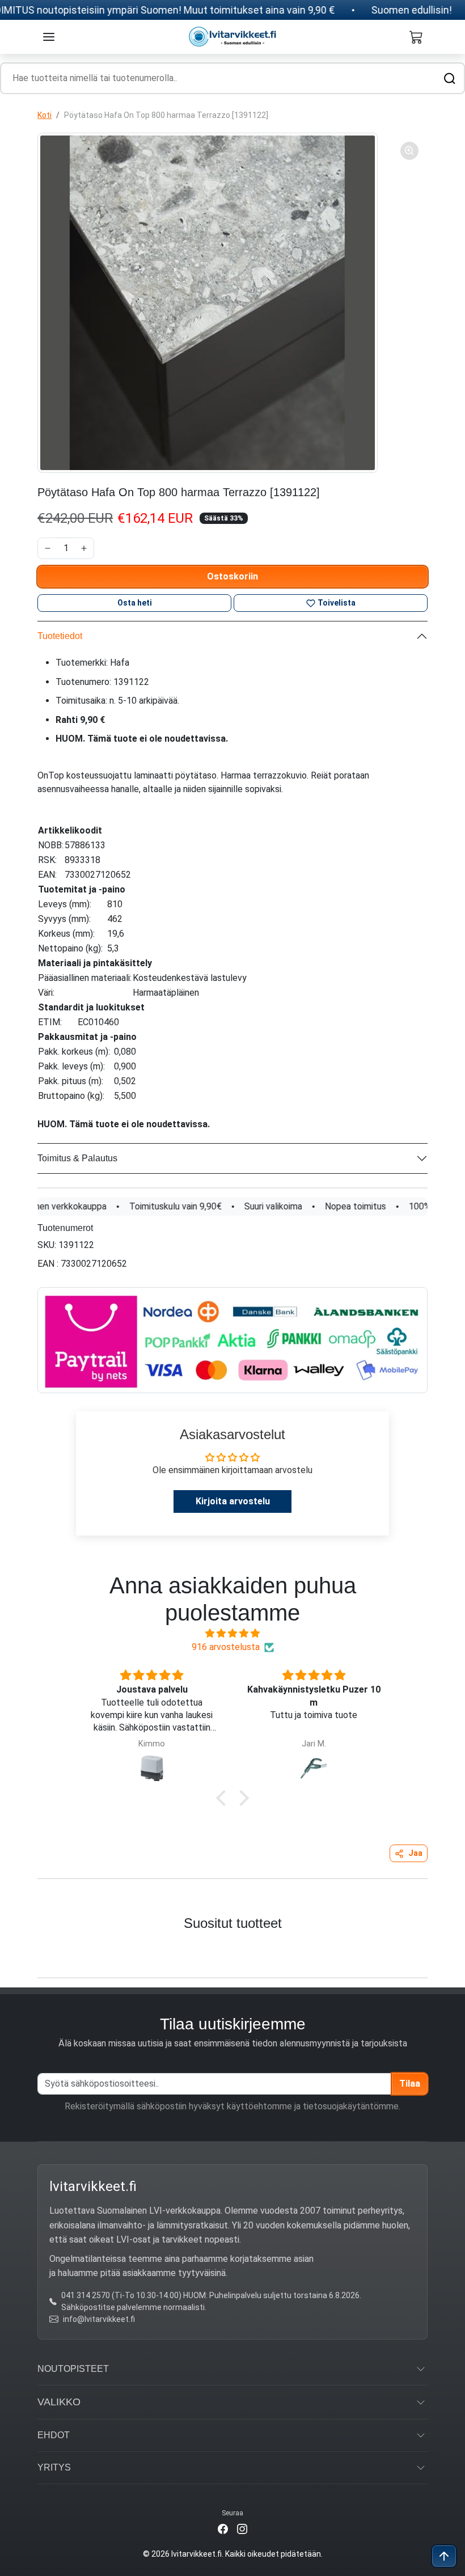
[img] (232, 1633)
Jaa (415, 1853)
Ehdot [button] (54, 2435)
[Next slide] (443, 1951)
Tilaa (410, 2084)
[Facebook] (223, 2529)
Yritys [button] (54, 2467)
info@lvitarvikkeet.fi (99, 2319)
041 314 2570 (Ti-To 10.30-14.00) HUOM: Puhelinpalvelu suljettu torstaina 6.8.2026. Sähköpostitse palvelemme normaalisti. (211, 2301)
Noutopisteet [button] (73, 2369)
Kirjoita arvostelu (233, 1501)
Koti (45, 115)
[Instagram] (242, 2529)
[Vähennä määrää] (48, 548)
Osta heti (135, 603)
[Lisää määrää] (84, 548)
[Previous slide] (22, 1951)
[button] (49, 37)
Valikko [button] (59, 2402)
